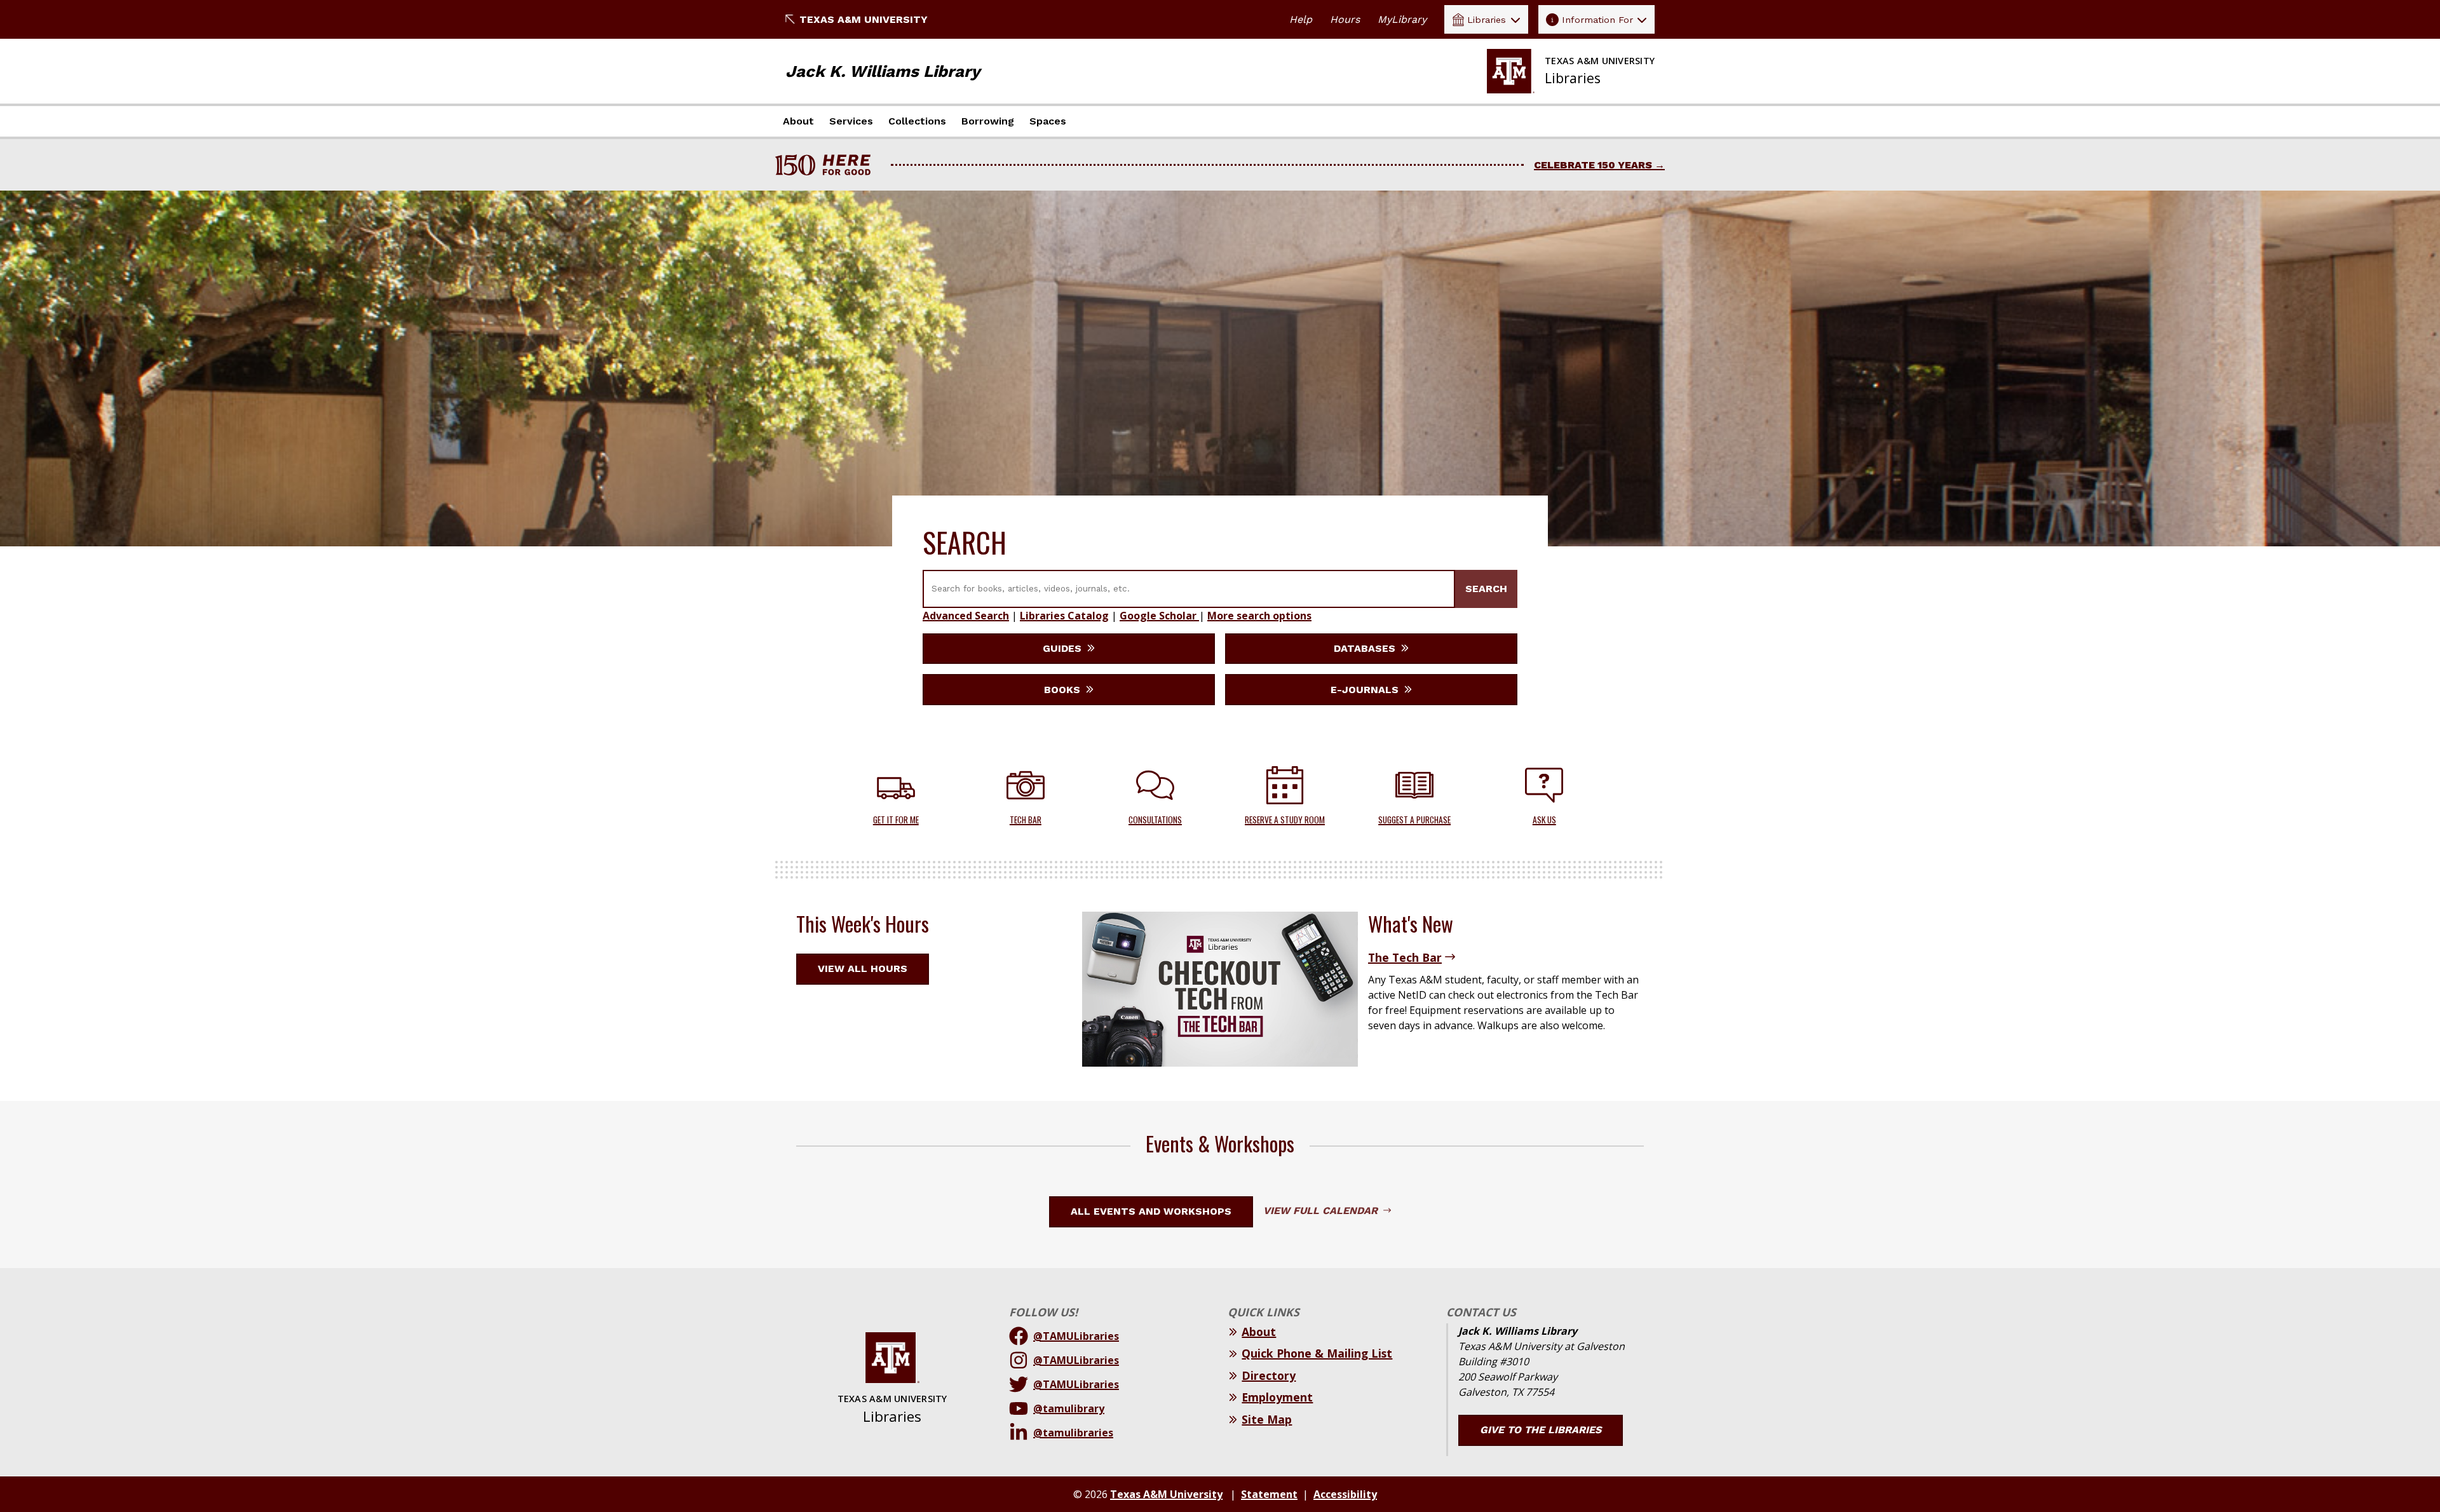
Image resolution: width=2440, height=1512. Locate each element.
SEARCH (1486, 589)
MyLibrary (1402, 19)
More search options (1259, 616)
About (798, 121)
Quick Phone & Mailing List (1317, 1353)
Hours (1345, 19)
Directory (1269, 1375)
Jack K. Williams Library (883, 71)
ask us (1544, 820)
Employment (1277, 1397)
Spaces (1048, 121)
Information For (1597, 20)
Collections (917, 121)
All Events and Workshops (1151, 1211)
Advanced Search (966, 616)
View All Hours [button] (863, 969)
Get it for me (896, 820)
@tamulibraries (1073, 1433)
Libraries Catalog (1064, 616)
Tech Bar (1026, 820)
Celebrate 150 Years (1593, 165)
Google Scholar (1159, 616)
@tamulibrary (1069, 1408)
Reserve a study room (1285, 820)
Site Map (1267, 1419)
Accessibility (1345, 1494)
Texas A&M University (864, 19)
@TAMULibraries (1076, 1336)
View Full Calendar (1322, 1211)
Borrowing (988, 121)
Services (851, 121)
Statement (1269, 1494)
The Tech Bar (1405, 957)
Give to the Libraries (1541, 1430)
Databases (1366, 648)
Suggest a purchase (1414, 820)
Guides (1064, 648)
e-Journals (1366, 690)
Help (1301, 19)
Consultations (1155, 820)
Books (1064, 690)
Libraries (1487, 20)
